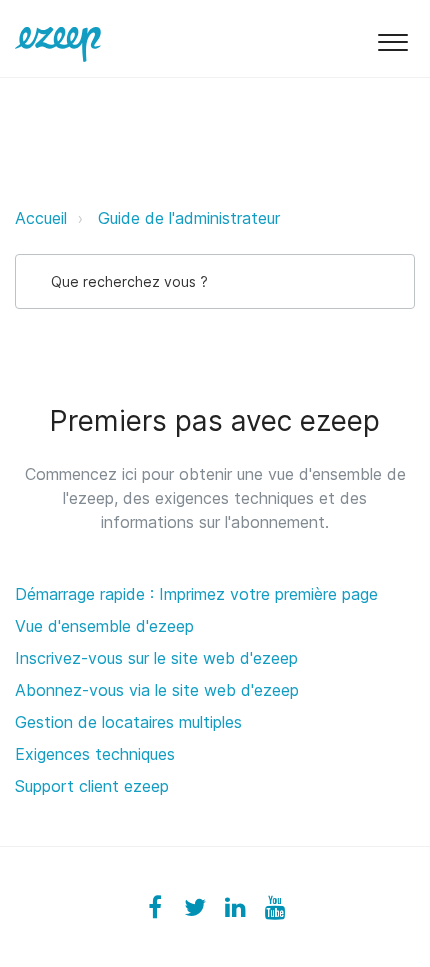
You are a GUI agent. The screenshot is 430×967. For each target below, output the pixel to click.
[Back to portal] (58, 38)
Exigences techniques (95, 754)
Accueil (41, 218)
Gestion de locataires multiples (128, 722)
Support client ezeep (92, 786)
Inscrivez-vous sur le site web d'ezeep (156, 658)
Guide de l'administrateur (189, 218)
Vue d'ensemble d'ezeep (104, 626)
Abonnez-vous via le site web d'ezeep (157, 690)
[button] (392, 38)
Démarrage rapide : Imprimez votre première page (196, 594)
